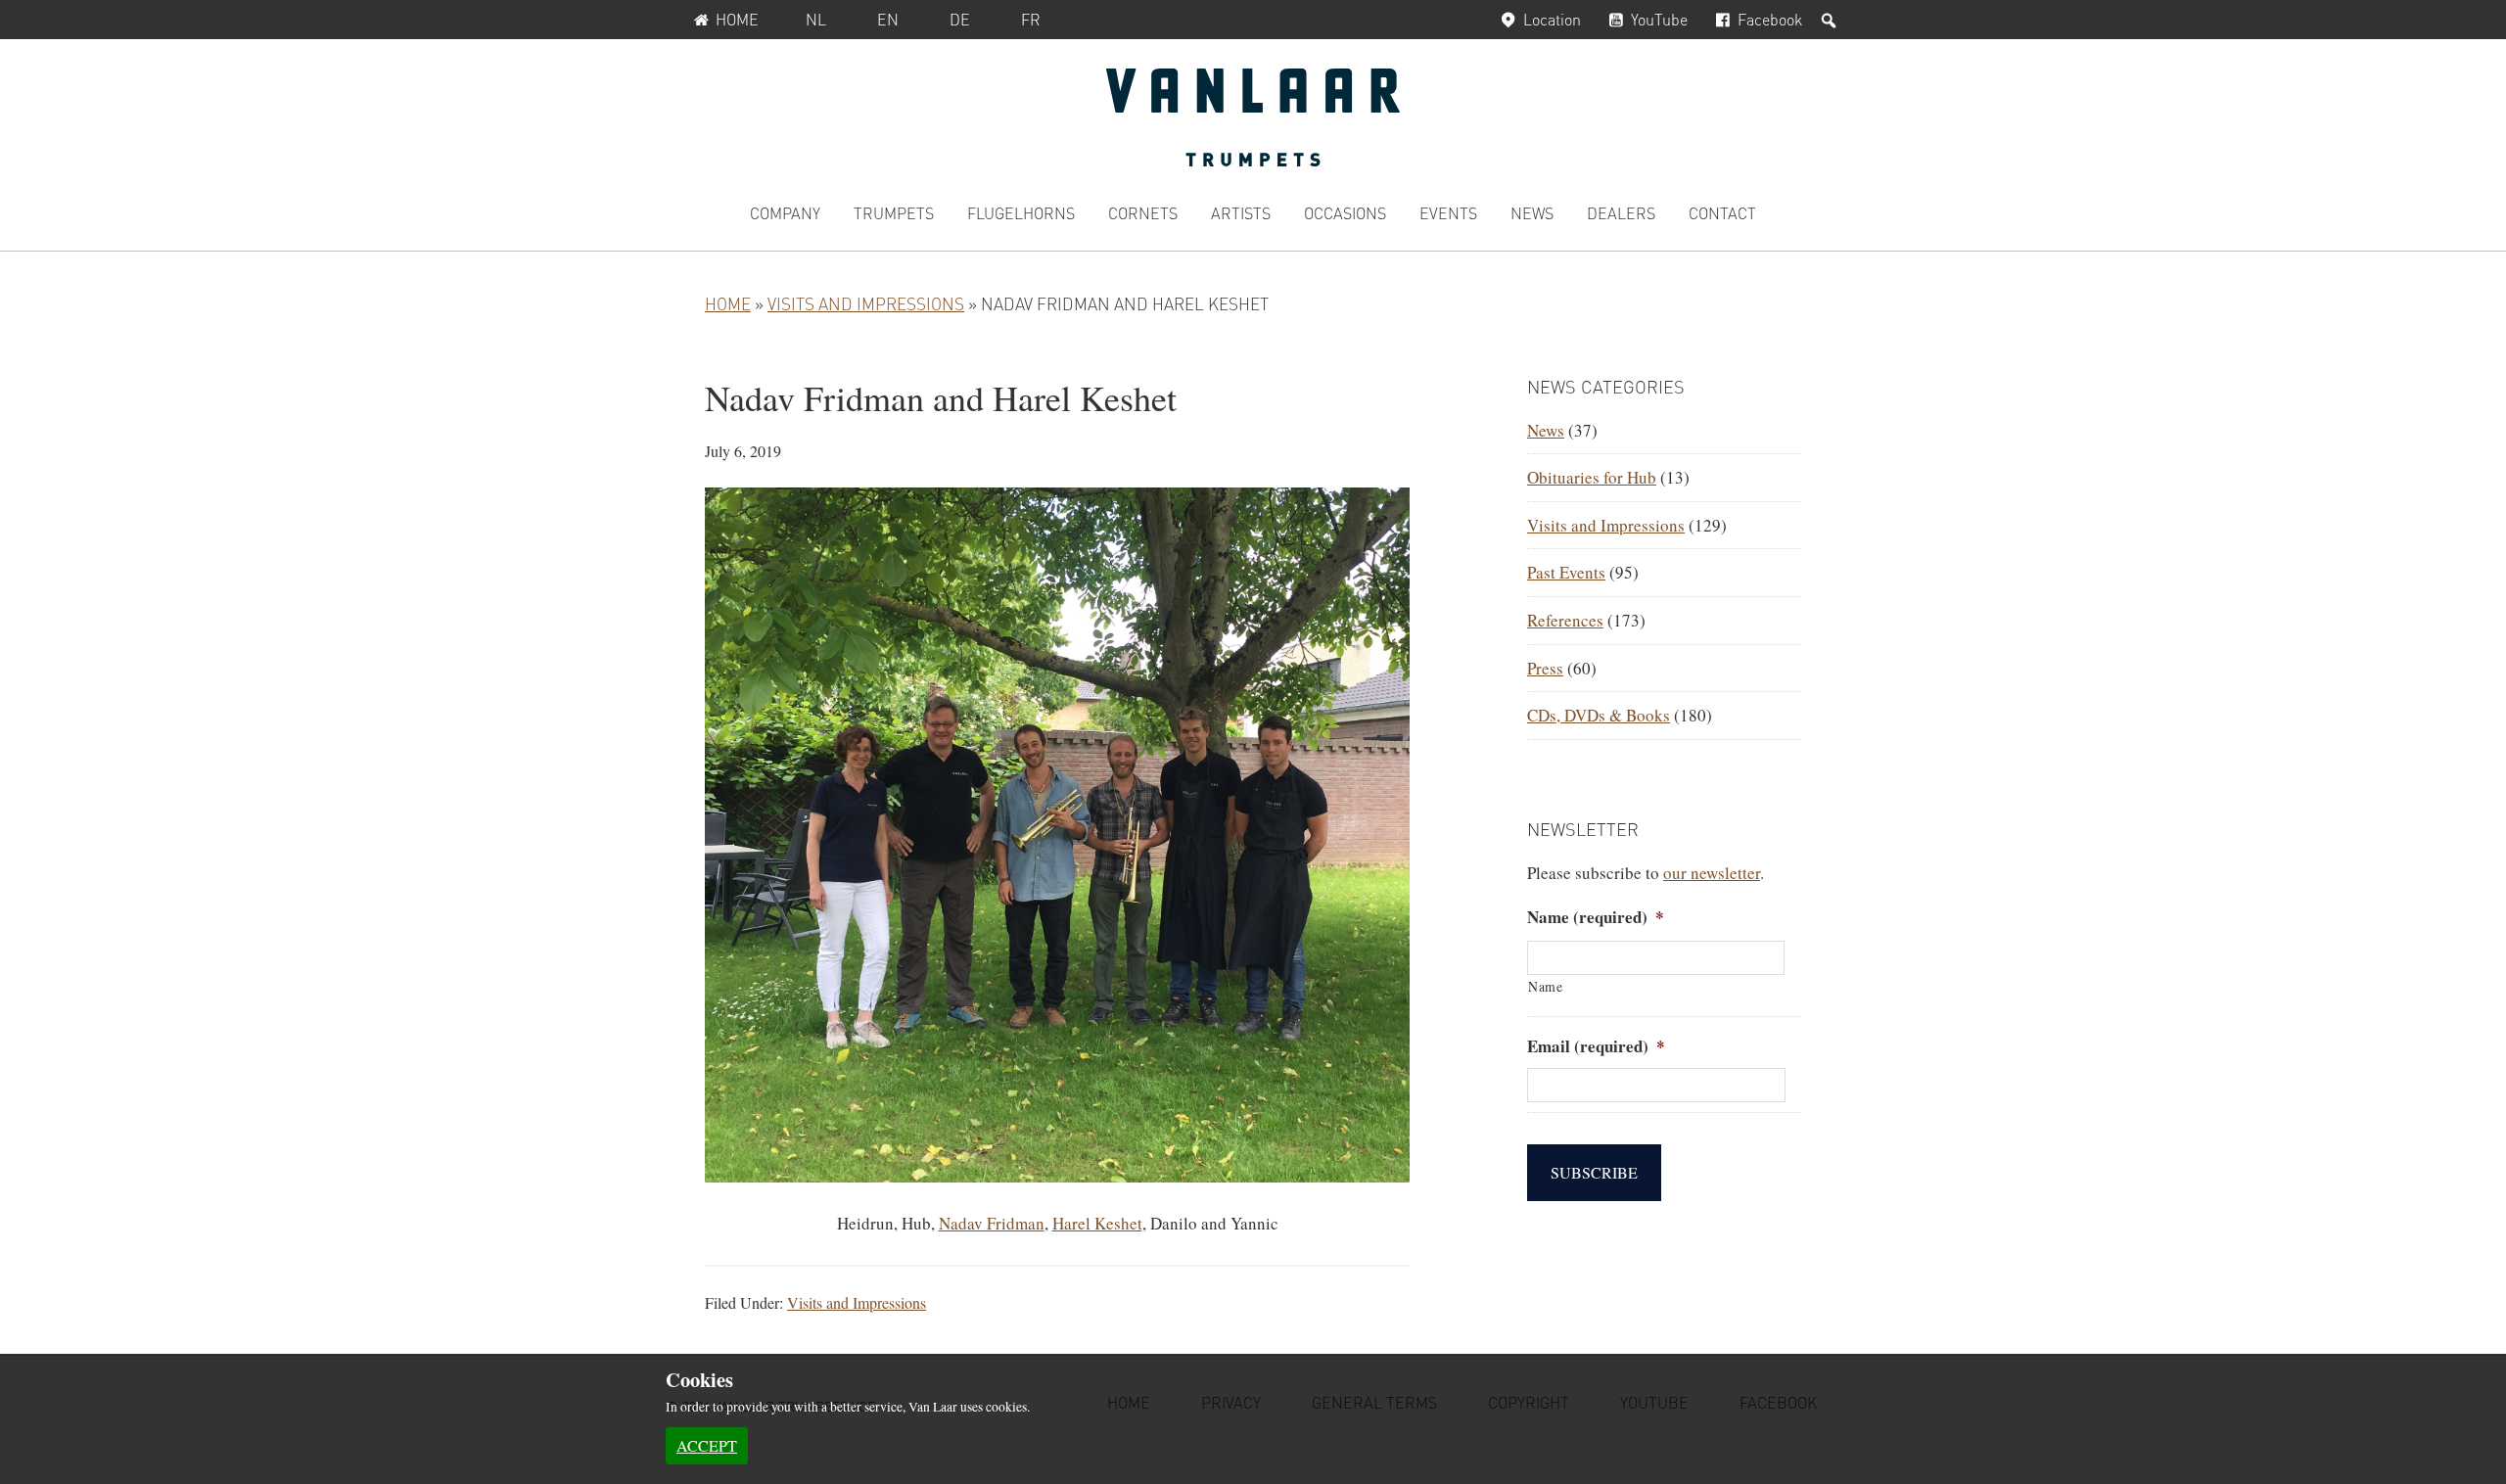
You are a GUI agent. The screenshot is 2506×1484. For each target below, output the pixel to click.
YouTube (1659, 19)
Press (1545, 668)
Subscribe (1594, 1172)
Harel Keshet (1097, 1223)
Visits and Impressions (866, 303)
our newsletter (1712, 873)
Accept (707, 1445)
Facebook (1770, 19)
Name (1546, 986)
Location (1552, 19)
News (1546, 430)
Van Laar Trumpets (1253, 117)
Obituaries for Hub (1592, 477)
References (1565, 620)
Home (737, 19)
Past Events (1566, 572)
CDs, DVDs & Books (1599, 715)
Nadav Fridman (992, 1223)
